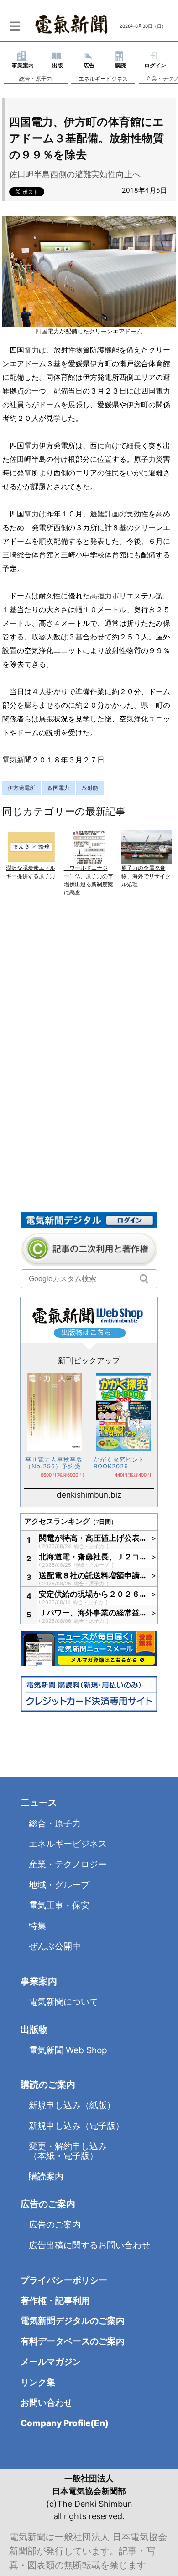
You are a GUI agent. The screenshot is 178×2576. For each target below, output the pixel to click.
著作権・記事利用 (55, 2301)
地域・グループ (92, 1565)
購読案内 (46, 2176)
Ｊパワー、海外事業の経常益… (93, 1613)
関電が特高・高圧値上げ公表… (93, 1538)
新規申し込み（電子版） (76, 2126)
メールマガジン (51, 2362)
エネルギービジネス (103, 79)
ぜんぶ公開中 (55, 1946)
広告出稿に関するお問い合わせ (89, 2245)
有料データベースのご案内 (73, 2341)
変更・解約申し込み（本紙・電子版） (68, 2151)
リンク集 (38, 2382)
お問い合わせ (47, 2403)
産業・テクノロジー (68, 1864)
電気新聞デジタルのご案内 (73, 2321)
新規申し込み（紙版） (72, 2105)
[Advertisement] (89, 1005)
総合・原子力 (36, 79)
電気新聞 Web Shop (68, 2050)
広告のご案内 (55, 2225)
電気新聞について (63, 2002)
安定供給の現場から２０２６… (93, 1594)
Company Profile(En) (65, 2423)
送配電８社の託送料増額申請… (93, 1575)
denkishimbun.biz (89, 1495)
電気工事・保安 (59, 1905)
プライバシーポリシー (64, 2280)
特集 (37, 1926)
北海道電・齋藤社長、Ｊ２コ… (93, 1557)
